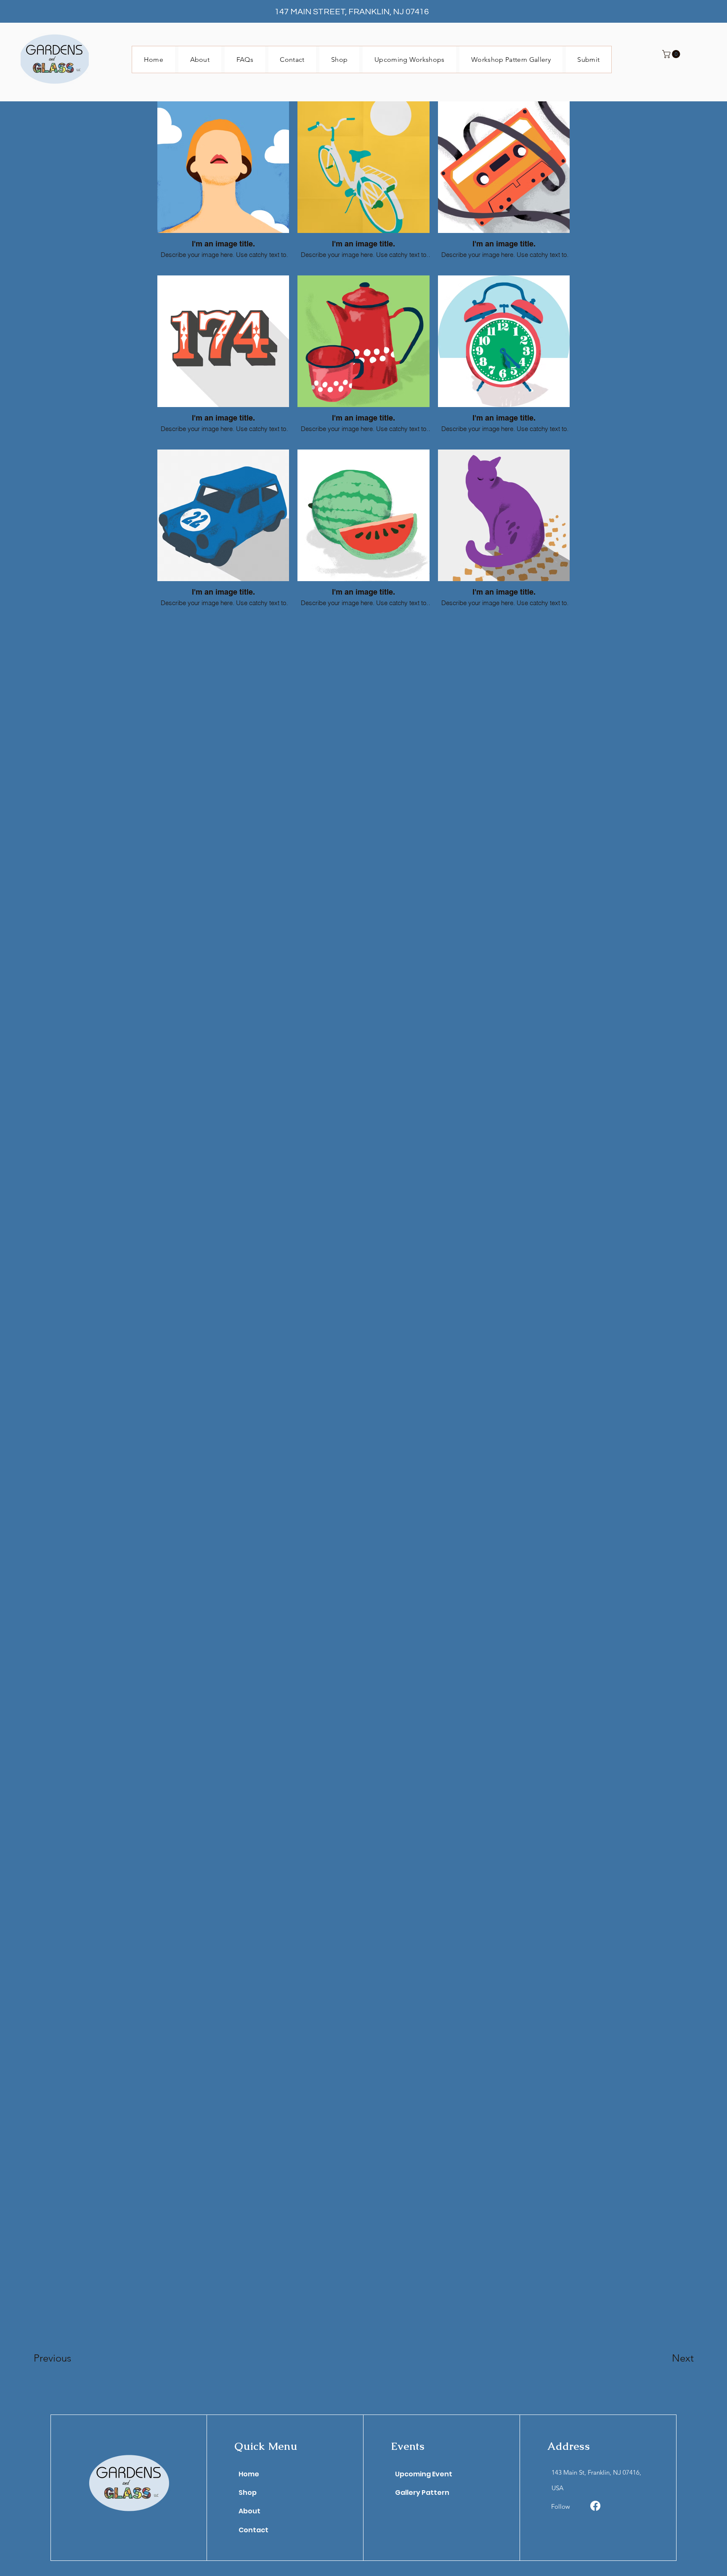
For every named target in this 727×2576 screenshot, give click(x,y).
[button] (672, 54)
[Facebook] (595, 2506)
